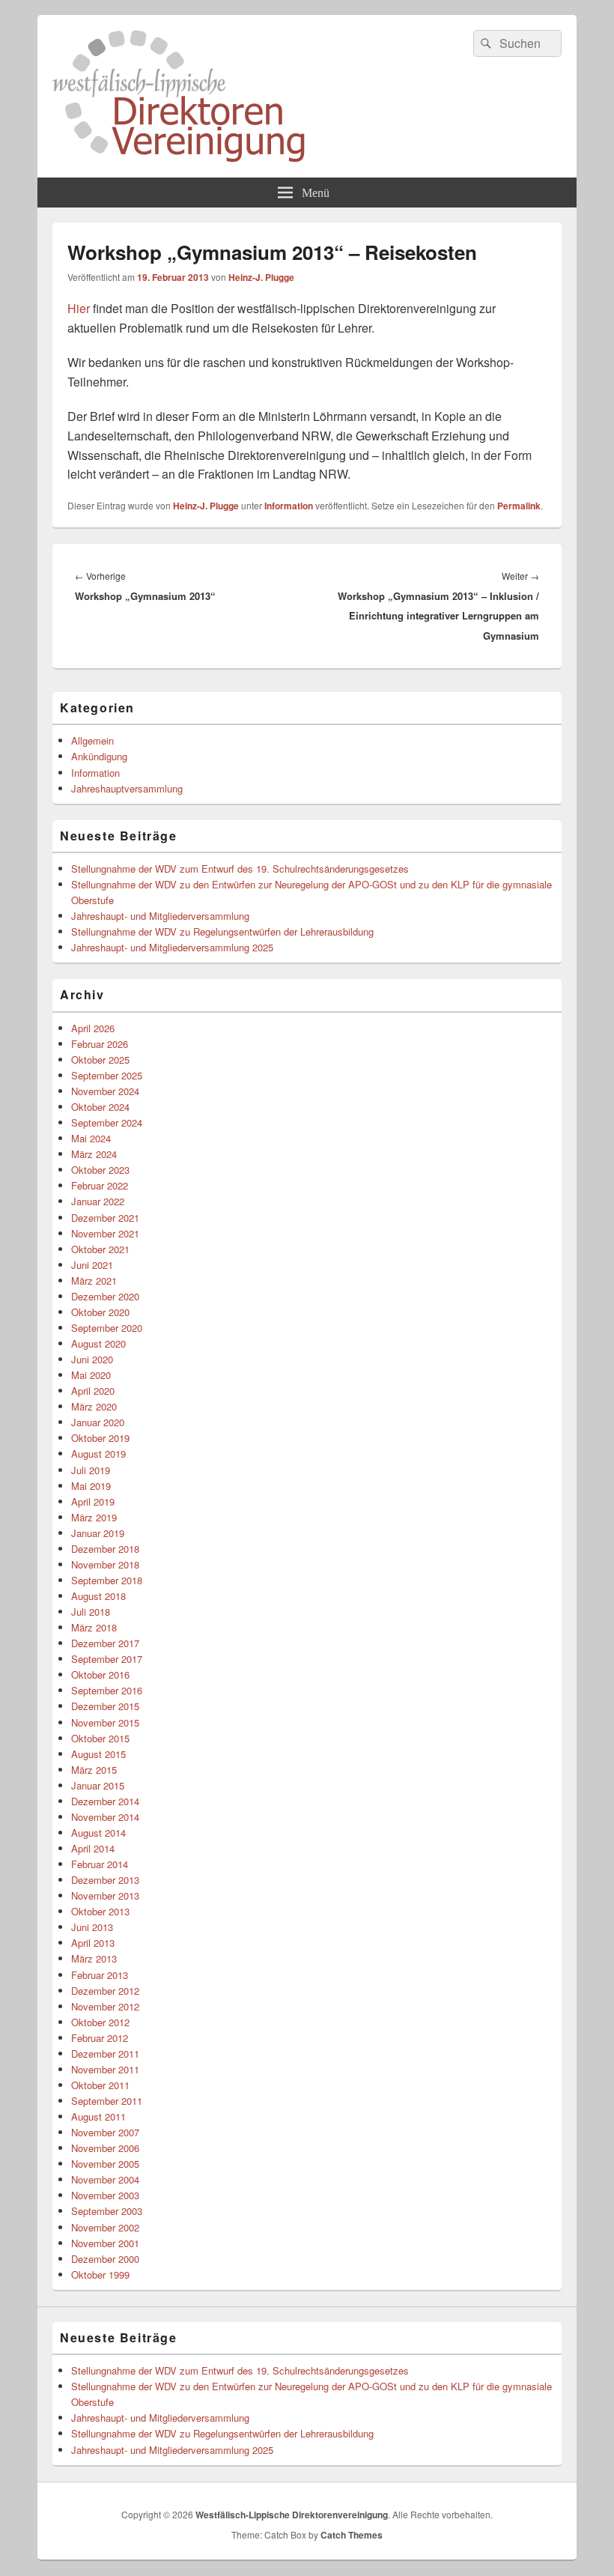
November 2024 (105, 1091)
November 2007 (105, 2132)
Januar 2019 (98, 1533)
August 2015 (98, 1754)
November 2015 (105, 1722)
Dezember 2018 (105, 1549)
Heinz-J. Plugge (261, 277)
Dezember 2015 (105, 1706)
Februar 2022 (100, 1185)
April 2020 (93, 1391)
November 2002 (105, 2227)
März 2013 (94, 1958)
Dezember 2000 (105, 2259)
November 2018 (105, 1564)
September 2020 (107, 1328)
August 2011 (98, 2116)
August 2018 (98, 1596)
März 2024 (94, 1154)
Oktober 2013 (100, 1911)
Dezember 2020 (105, 1296)
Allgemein (92, 740)
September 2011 (107, 2101)
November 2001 (105, 2243)
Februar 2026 (100, 1044)
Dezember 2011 (105, 2054)
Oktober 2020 (100, 1312)
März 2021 (94, 1281)
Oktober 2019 (100, 1438)
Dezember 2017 (105, 1643)
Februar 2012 (100, 2038)
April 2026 (93, 1028)
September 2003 (107, 2211)
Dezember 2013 (105, 1880)
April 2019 (93, 1501)
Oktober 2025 (100, 1060)
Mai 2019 (91, 1486)
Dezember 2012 (105, 1991)
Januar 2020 (98, 1422)
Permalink (519, 506)
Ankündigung (99, 756)
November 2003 (105, 2195)
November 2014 (105, 1817)
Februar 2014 (100, 1864)
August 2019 (98, 1454)
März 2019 (94, 1517)
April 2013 (93, 1943)
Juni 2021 (92, 1265)
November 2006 (105, 2148)
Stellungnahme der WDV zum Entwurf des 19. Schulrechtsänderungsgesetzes (240, 869)
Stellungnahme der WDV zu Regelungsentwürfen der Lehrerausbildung (222, 931)
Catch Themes (352, 2535)
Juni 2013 (92, 1927)
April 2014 (93, 1848)
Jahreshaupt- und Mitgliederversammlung (160, 916)
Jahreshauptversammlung (127, 788)
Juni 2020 (92, 1359)
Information (289, 506)
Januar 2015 (98, 1785)
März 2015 (94, 1770)
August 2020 (98, 1343)
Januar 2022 (98, 1201)
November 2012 (105, 2006)
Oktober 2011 (100, 2085)
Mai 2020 (91, 1375)
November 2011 (105, 2069)
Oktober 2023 (100, 1170)
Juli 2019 (91, 1470)
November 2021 (105, 1233)
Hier (79, 308)
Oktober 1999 (100, 2275)
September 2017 (107, 1659)
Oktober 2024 (100, 1107)
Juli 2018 (91, 1612)
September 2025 (107, 1075)
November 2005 (105, 2164)
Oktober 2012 (100, 2022)
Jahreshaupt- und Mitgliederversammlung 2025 (172, 947)
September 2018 (107, 1580)
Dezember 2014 (105, 1801)
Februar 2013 (100, 1975)
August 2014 (98, 1833)
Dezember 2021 (105, 1218)
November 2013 (105, 1895)
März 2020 (94, 1406)
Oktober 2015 (100, 1738)
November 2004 (105, 2179)
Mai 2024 (91, 1138)
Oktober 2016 (100, 1675)
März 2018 (94, 1627)
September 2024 (107, 1122)
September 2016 (107, 1690)
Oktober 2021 (100, 1249)
